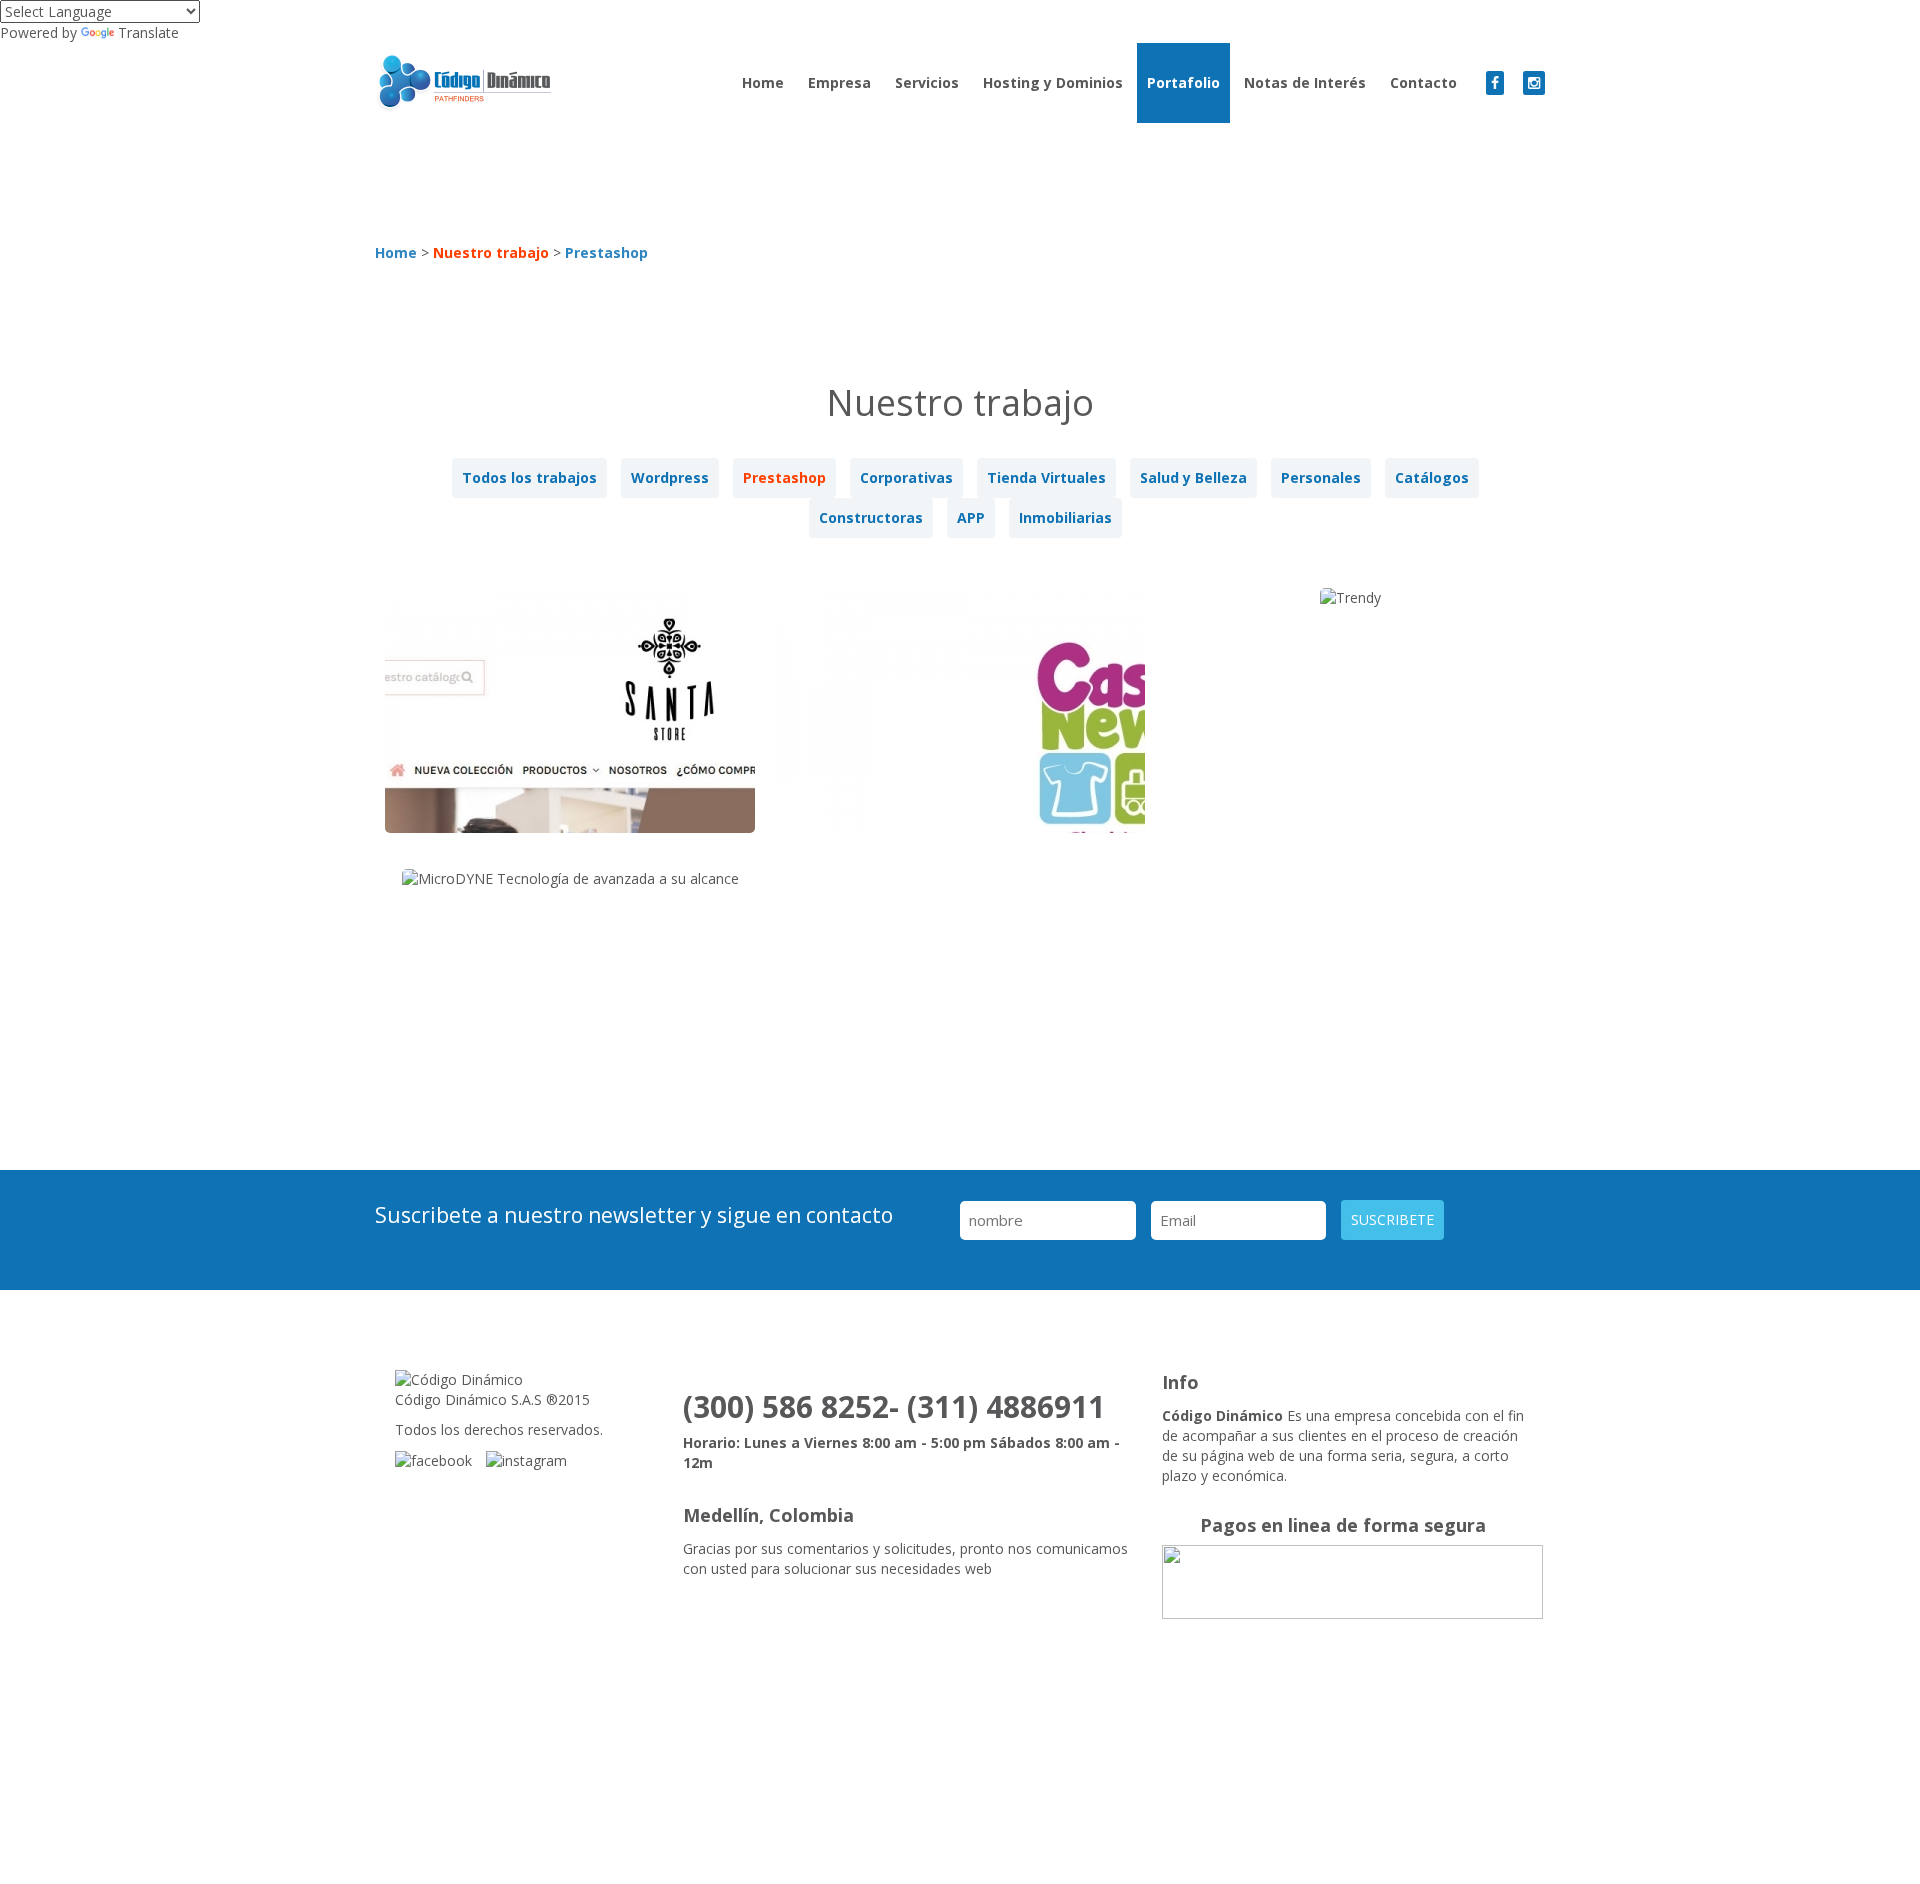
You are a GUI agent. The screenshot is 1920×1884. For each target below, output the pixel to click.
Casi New (960, 725)
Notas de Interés (1305, 82)
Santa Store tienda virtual (570, 725)
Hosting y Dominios (1053, 82)
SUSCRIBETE (1392, 1219)
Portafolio (1183, 82)
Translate (148, 32)
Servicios (927, 82)
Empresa (839, 82)
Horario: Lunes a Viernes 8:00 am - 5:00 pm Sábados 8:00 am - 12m (901, 1452)
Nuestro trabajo (491, 252)
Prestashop (606, 252)
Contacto (1423, 82)
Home (763, 82)
